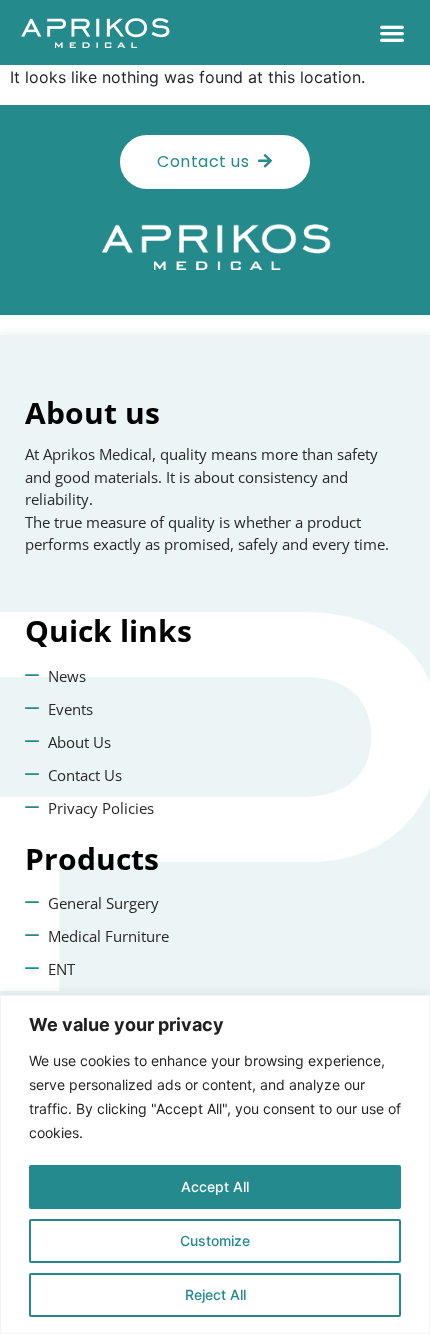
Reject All (215, 1294)
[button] (391, 32)
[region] (215, 1164)
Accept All (215, 1186)
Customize (215, 1240)
